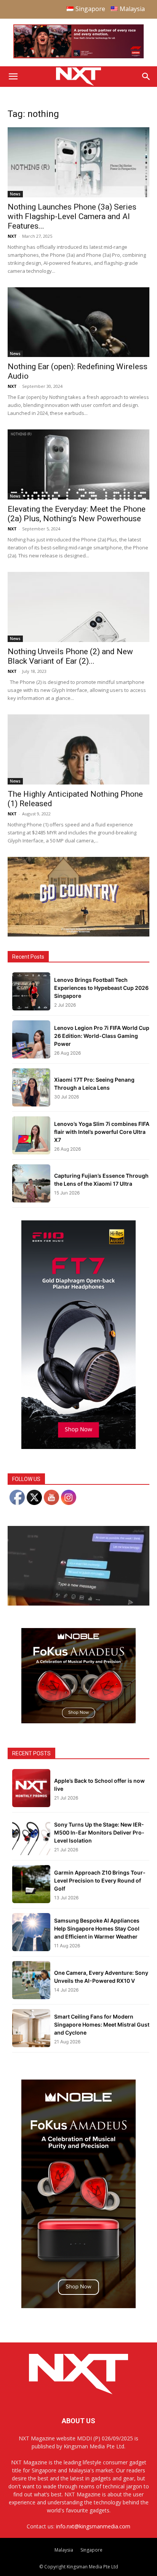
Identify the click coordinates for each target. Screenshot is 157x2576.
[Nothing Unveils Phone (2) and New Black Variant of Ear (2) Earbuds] (78, 607)
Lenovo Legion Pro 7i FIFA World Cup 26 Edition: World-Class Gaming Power (102, 1036)
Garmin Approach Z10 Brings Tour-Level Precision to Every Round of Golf (100, 1880)
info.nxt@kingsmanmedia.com (93, 2526)
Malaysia (64, 2550)
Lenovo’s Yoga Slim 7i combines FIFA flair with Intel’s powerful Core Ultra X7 (102, 1132)
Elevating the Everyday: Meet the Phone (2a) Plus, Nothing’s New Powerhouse (77, 514)
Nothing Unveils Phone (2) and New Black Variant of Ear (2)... (70, 656)
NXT (12, 236)
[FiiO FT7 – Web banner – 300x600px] (78, 1447)
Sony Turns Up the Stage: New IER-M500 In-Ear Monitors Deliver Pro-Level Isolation (99, 1832)
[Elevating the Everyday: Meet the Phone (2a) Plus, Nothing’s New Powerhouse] (78, 464)
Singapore (91, 2550)
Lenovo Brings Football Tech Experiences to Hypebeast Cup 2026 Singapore (101, 988)
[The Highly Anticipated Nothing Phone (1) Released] (78, 749)
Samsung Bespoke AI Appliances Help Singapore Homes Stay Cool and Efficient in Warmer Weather (97, 1928)
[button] (13, 77)
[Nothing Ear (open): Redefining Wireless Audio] (78, 322)
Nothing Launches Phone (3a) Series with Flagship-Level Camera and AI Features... (72, 216)
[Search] (146, 77)
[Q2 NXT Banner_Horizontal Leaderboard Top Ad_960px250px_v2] (78, 57)
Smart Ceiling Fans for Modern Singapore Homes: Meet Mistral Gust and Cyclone (102, 2024)
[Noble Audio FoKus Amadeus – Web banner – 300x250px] (78, 1721)
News (15, 194)
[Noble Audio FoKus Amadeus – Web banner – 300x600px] (78, 2306)
